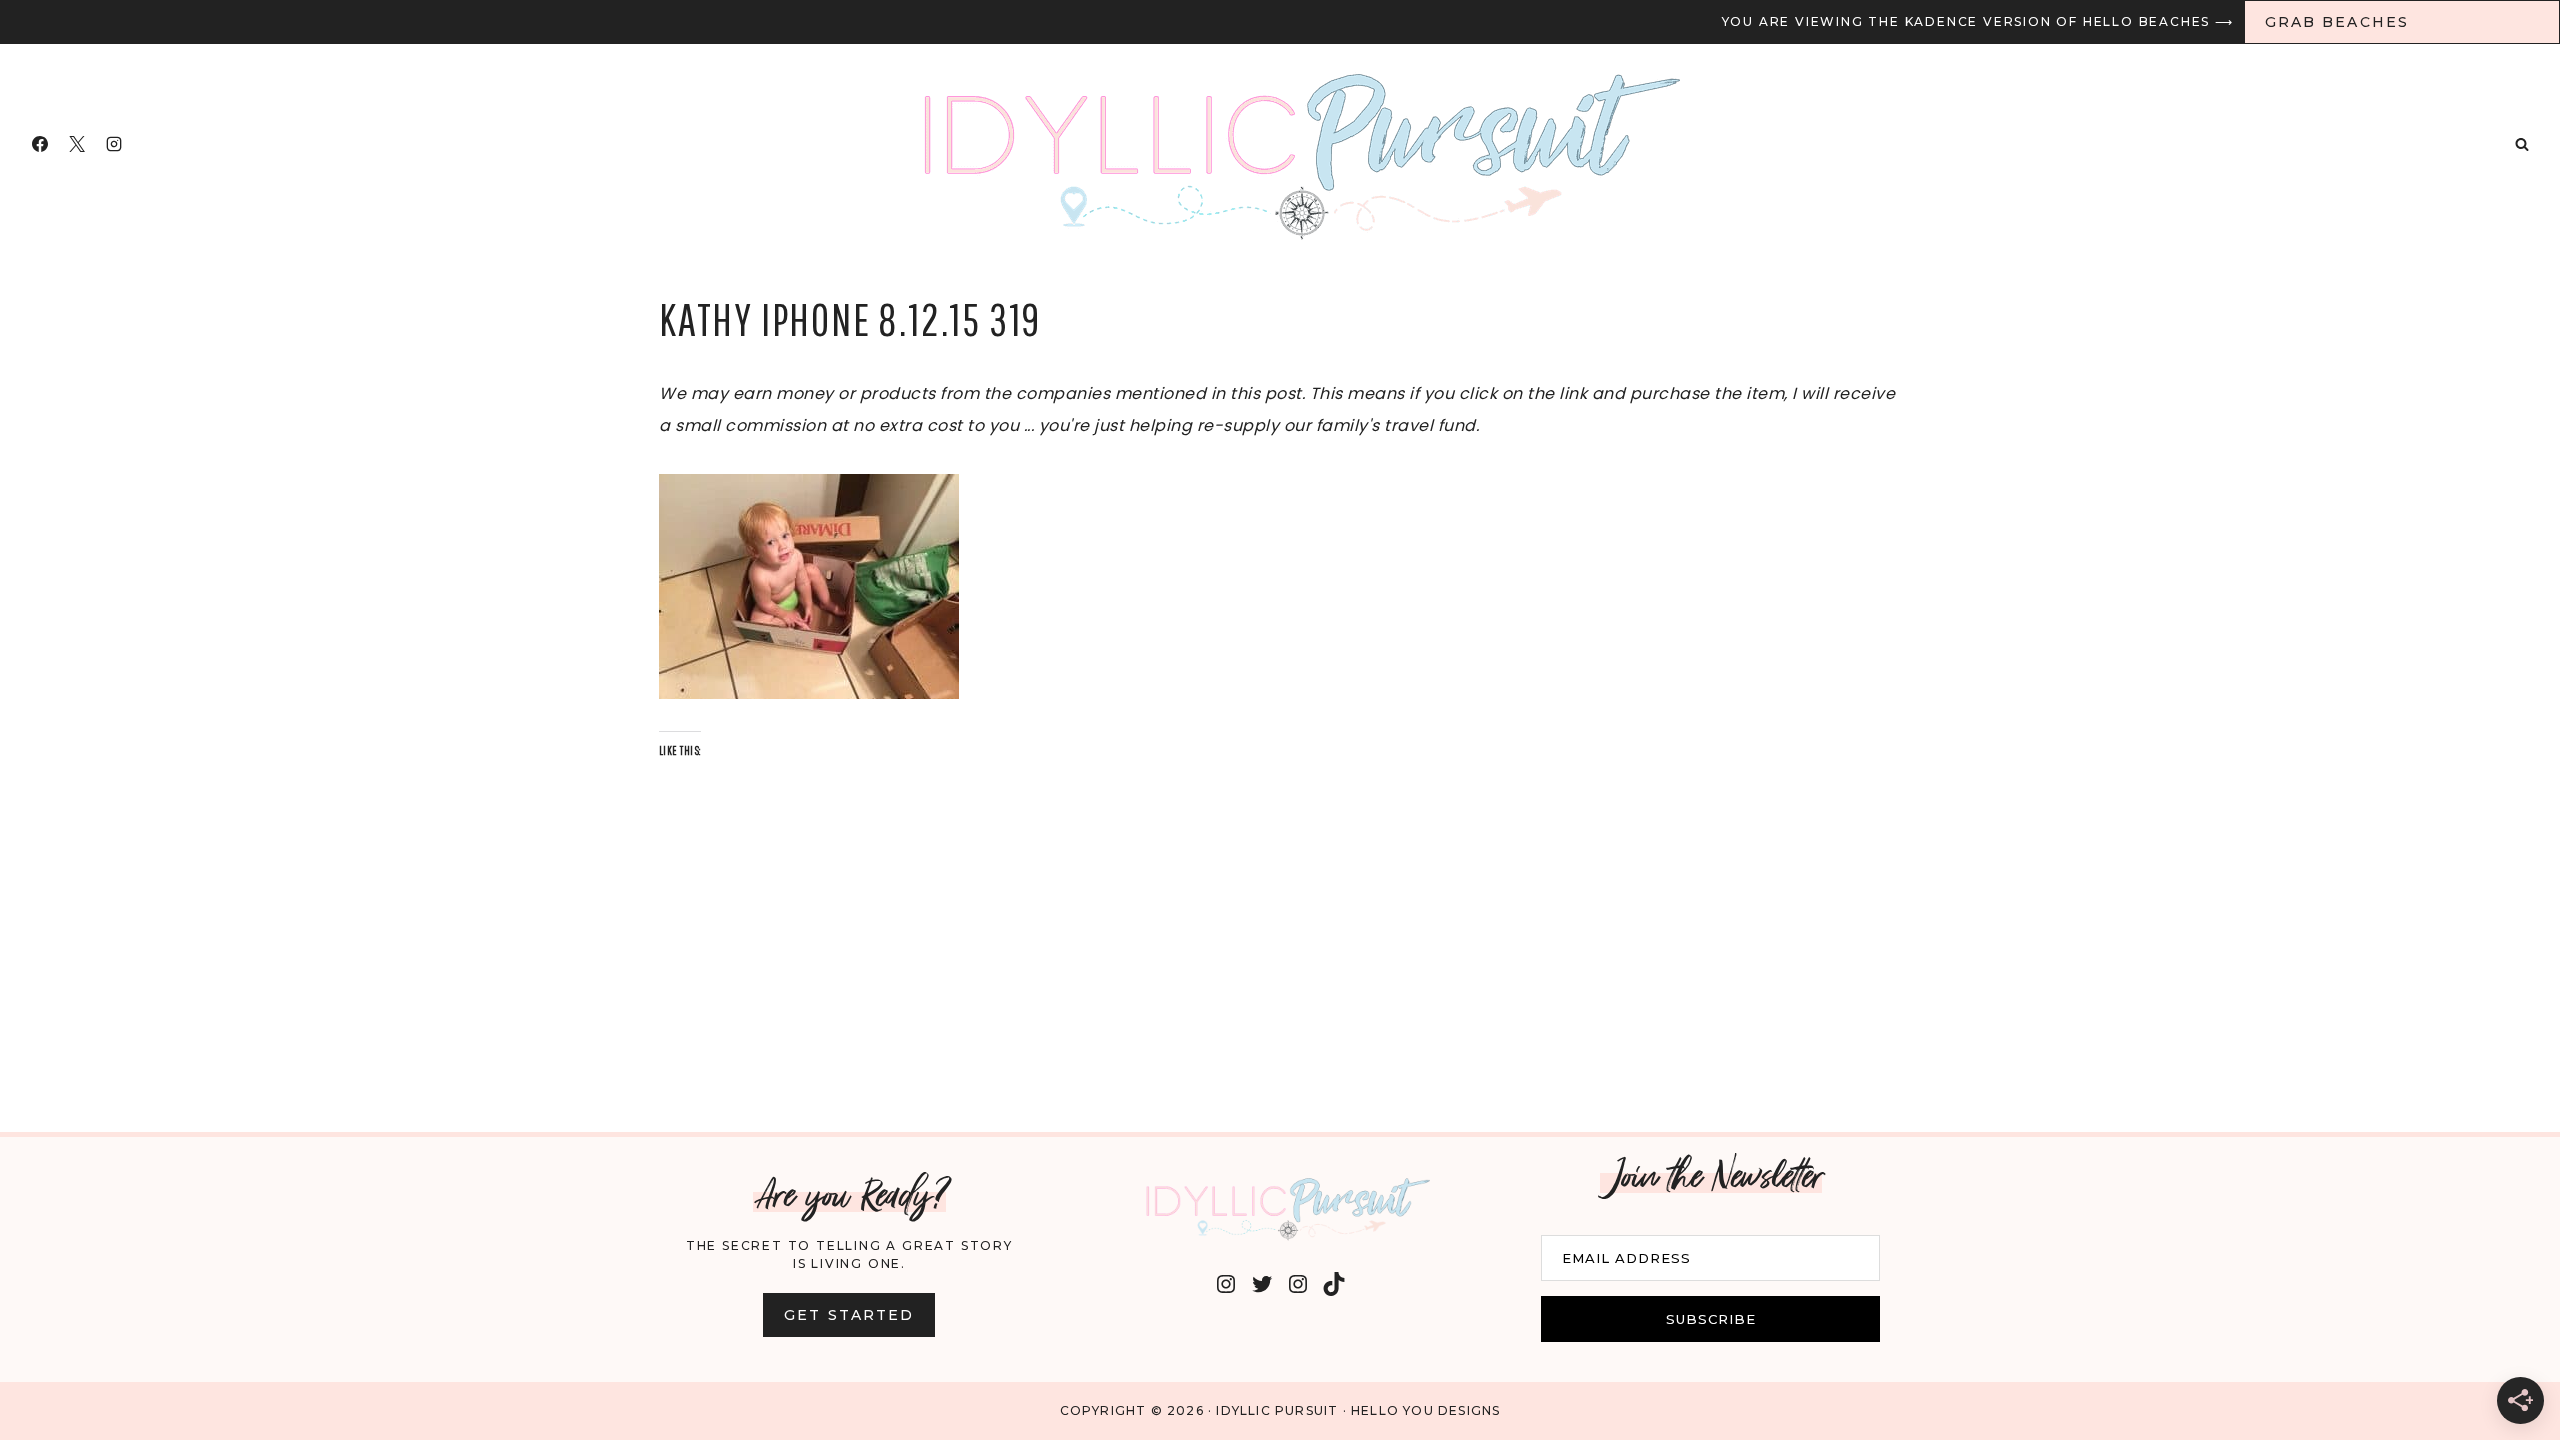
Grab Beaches (2337, 22)
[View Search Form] (2522, 144)
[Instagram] (114, 144)
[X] (77, 144)
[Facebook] (40, 144)
